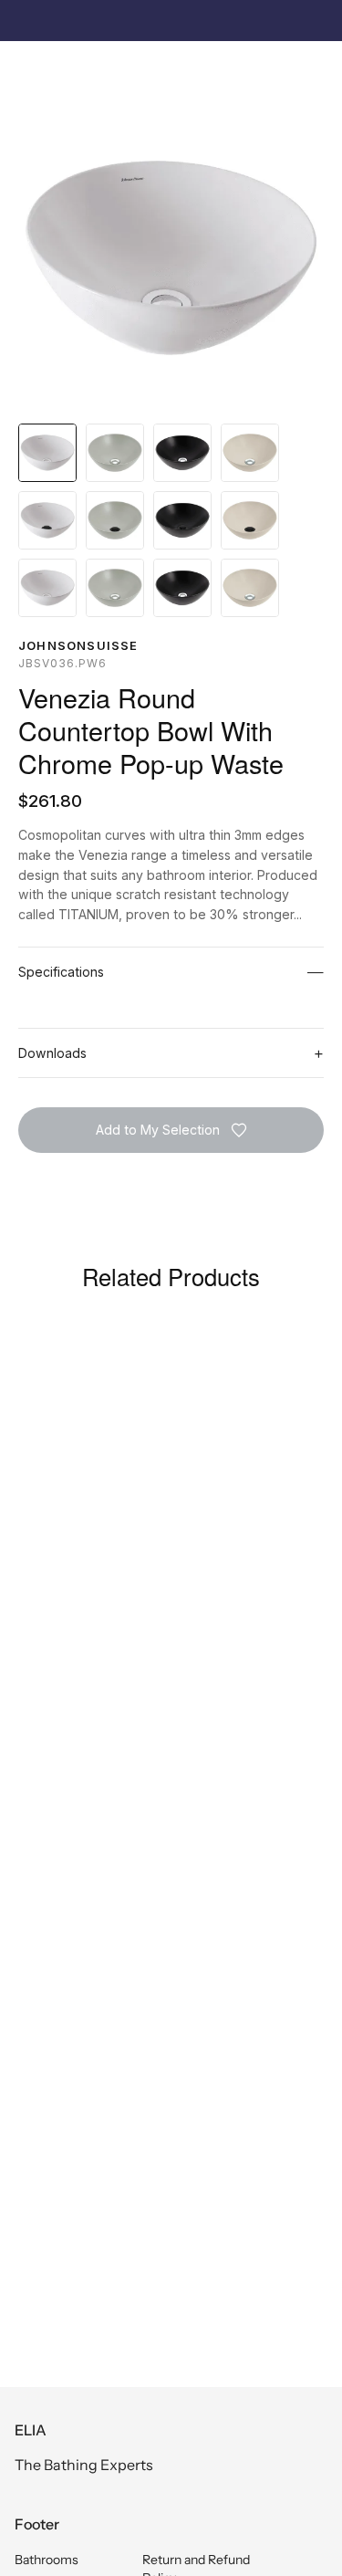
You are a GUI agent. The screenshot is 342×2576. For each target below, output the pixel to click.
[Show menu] (28, 68)
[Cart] (318, 69)
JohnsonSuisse (78, 646)
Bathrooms (47, 2560)
